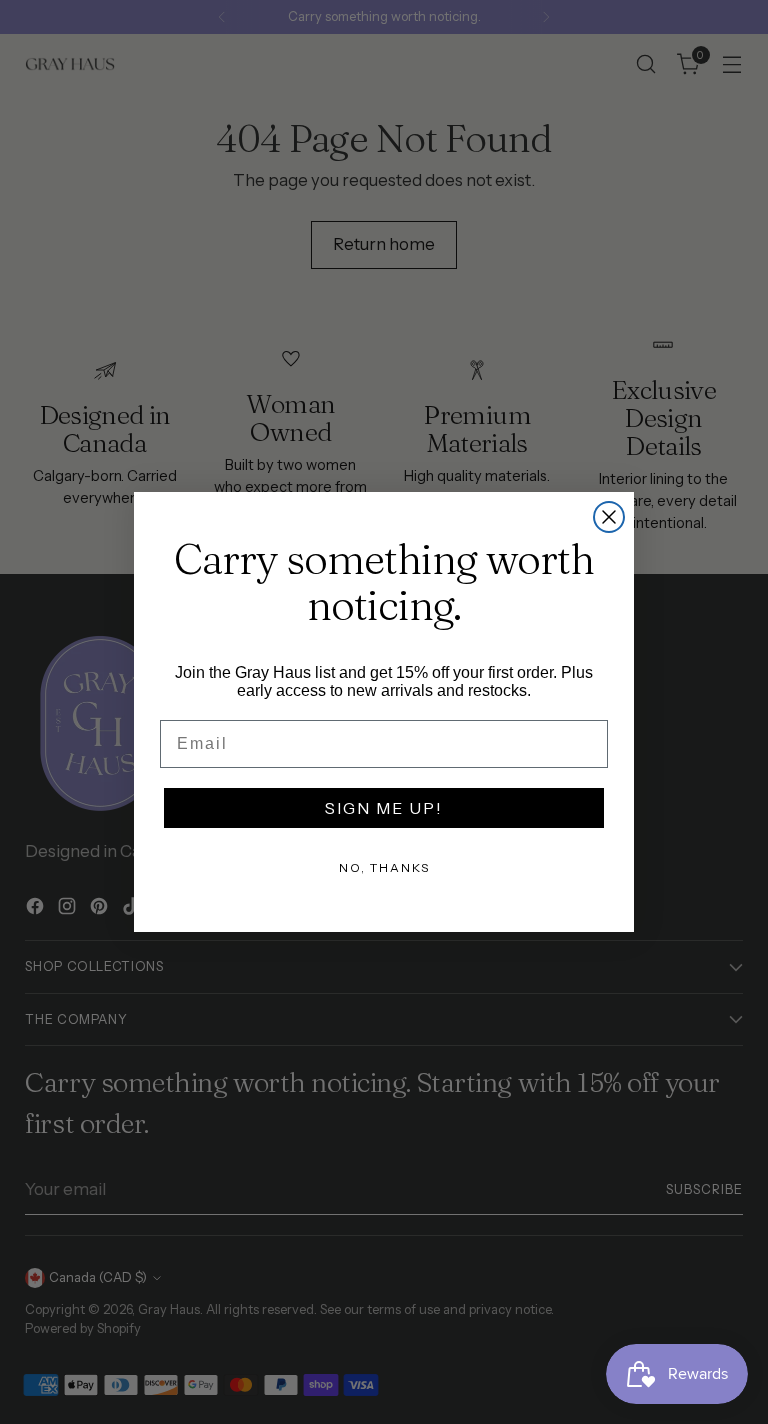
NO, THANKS (384, 867)
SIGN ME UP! (384, 808)
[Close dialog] (609, 517)
